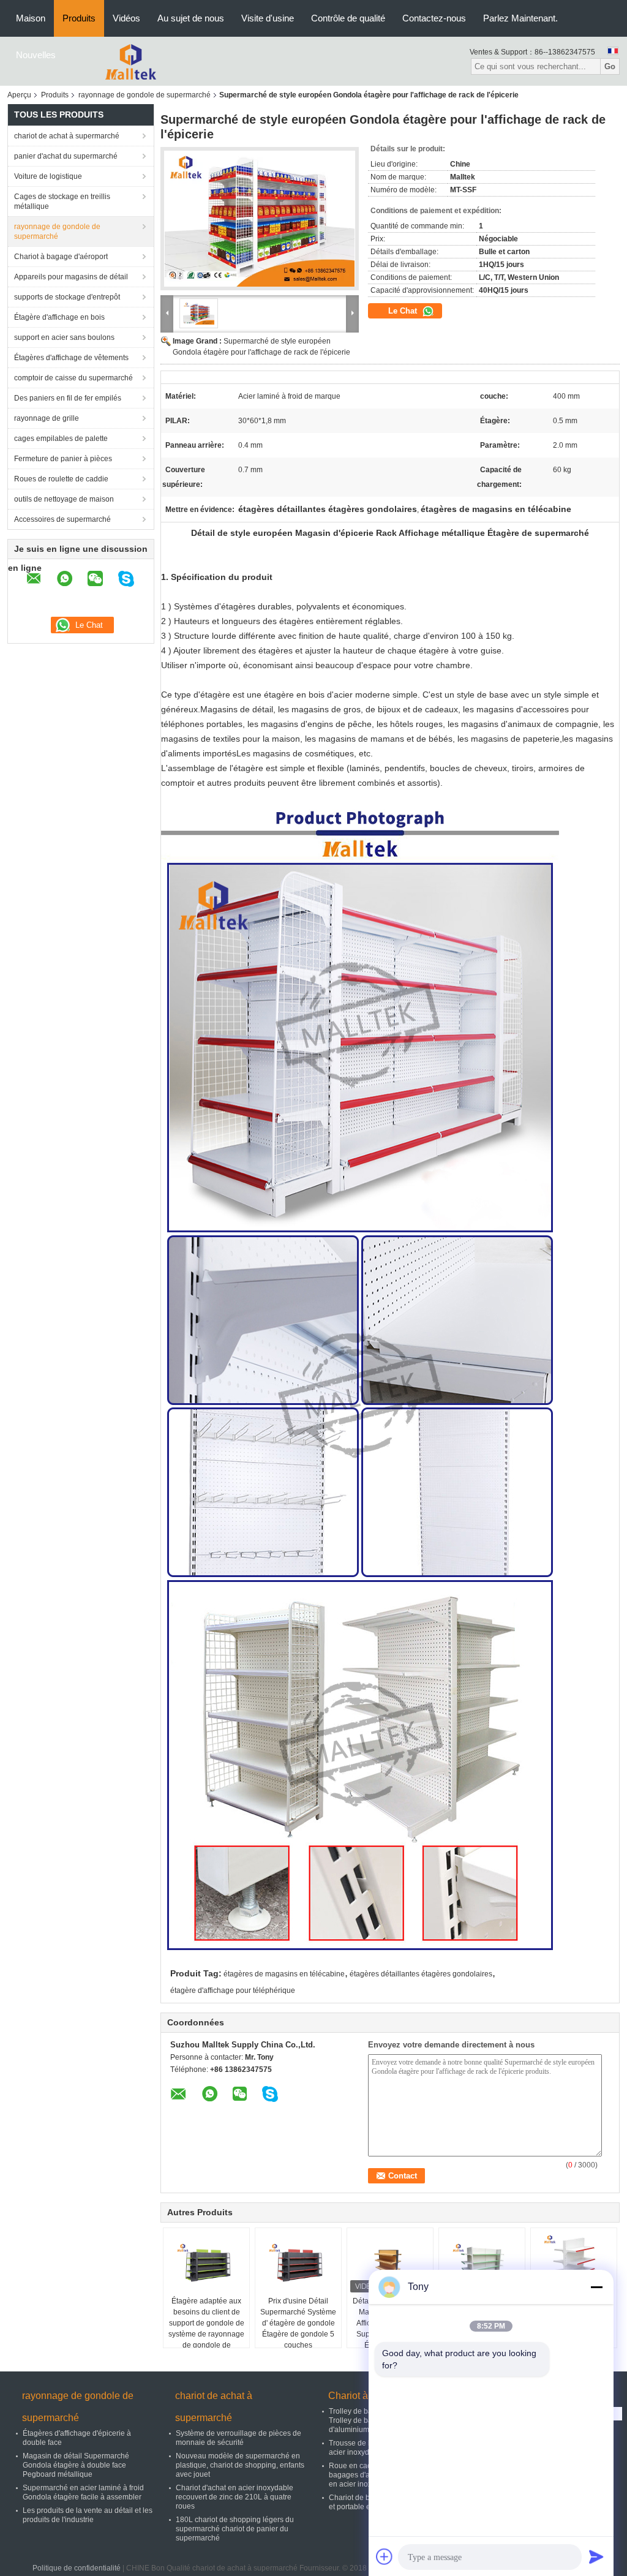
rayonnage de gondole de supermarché (145, 95)
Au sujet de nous (191, 18)
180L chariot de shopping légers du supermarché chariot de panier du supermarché (235, 2529)
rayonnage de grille (47, 418)
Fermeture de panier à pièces (63, 459)
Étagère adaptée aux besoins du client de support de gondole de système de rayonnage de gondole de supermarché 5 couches (206, 2334)
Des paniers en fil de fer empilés (68, 398)
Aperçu (19, 95)
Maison (31, 18)
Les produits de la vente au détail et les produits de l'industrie (88, 2515)
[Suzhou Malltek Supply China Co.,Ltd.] (132, 61)
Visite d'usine (268, 18)
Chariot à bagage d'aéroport (61, 257)
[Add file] (385, 2556)
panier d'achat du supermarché (66, 156)
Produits (79, 18)
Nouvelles (36, 55)
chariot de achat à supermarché (67, 136)
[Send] (596, 2556)
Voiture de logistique (48, 176)
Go (610, 66)
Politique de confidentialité (77, 2568)
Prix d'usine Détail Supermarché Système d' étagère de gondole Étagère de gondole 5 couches (298, 2323)
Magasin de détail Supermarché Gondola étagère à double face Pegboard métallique (76, 2465)
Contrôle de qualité (348, 18)
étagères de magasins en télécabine (284, 1974)
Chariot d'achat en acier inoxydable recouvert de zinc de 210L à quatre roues (235, 2497)
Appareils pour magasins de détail (71, 277)
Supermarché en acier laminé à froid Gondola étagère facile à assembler (83, 2492)
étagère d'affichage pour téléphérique (233, 1990)
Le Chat (404, 311)
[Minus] (596, 2287)
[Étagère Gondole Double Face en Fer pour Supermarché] (574, 2265)
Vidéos (126, 18)
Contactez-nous (434, 18)
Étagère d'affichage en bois (59, 317)
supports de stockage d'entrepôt (67, 297)
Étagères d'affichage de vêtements (71, 358)
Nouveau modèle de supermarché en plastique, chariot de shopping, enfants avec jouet (240, 2465)
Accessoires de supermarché (62, 519)
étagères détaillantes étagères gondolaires (421, 1974)
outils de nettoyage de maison (64, 499)
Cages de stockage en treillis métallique (62, 201)
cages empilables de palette (61, 439)
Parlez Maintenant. (520, 18)
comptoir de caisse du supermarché (73, 378)
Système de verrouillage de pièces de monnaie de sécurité (238, 2438)
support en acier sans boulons (64, 337)
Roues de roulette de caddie (61, 479)
